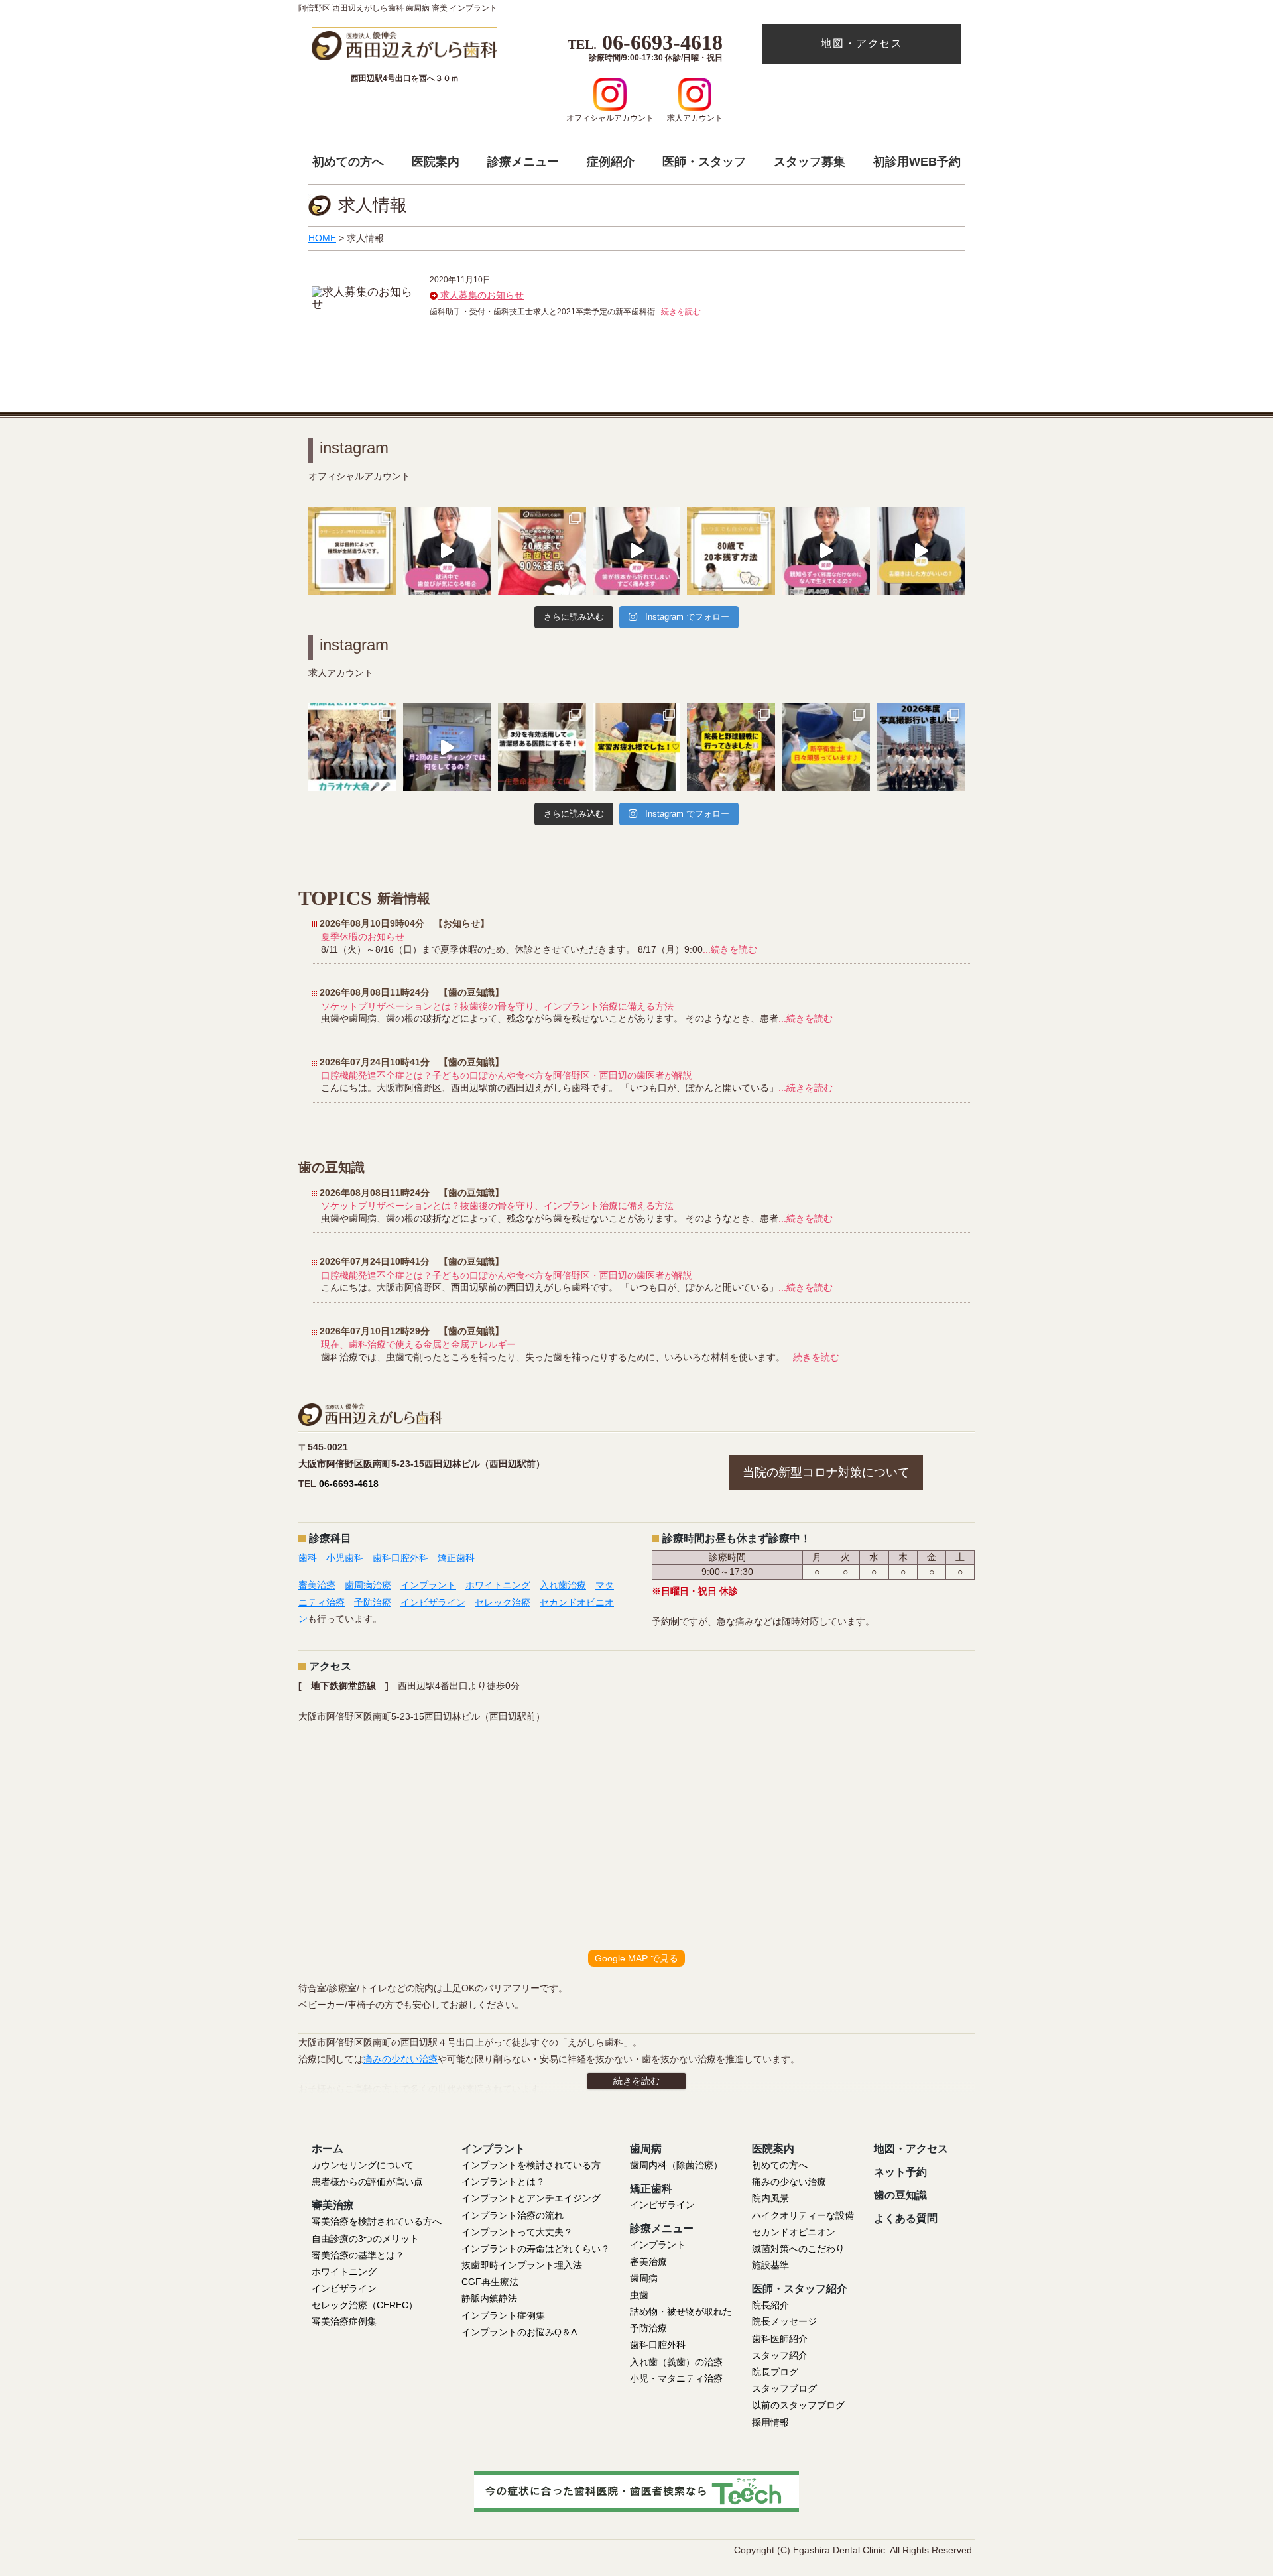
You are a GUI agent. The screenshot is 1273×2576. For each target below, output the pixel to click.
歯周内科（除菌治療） (676, 2165)
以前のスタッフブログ (798, 2405)
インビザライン (433, 1602)
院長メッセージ (784, 2321)
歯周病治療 (368, 1585)
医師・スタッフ (704, 162)
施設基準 (770, 2265)
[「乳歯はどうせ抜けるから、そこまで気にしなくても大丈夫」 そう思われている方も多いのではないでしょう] (542, 551)
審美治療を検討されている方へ (377, 2221)
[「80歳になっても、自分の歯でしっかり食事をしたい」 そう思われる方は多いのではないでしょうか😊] (731, 551)
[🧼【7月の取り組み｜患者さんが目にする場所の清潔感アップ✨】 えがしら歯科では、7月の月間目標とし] (542, 747)
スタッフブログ (784, 2388)
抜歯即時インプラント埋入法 (522, 2265)
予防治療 (373, 1602)
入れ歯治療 (563, 1585)
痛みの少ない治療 (400, 2059)
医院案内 (436, 162)
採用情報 (770, 2422)
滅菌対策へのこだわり (798, 2249)
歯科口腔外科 (400, 1558)
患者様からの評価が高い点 (367, 2182)
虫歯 (639, 2295)
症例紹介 (611, 162)
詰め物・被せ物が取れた (681, 2312)
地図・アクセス (862, 43)
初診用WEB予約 (917, 162)
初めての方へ (348, 162)
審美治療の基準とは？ (358, 2255)
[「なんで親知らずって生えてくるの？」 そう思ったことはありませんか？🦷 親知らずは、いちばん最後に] (826, 551)
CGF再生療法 (490, 2282)
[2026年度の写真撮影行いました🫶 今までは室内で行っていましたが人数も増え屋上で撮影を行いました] (921, 747)
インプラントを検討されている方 (531, 2165)
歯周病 (644, 2278)
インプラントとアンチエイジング (531, 2198)
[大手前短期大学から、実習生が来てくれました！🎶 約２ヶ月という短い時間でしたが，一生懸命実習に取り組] (637, 747)
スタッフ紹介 (780, 2355)
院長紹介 (770, 2305)
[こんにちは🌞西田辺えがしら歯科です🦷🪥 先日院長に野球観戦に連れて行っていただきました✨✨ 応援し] (731, 747)
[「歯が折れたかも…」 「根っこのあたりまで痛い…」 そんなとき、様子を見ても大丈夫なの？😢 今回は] (637, 551)
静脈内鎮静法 (489, 2298)
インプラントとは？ (503, 2182)
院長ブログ (775, 2372)
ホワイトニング (498, 1585)
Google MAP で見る (636, 1958)
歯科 (308, 1558)
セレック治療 (503, 1602)
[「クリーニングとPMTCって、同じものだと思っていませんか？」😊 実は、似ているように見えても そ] (352, 551)
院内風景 (770, 2198)
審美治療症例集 (344, 2321)
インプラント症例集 (503, 2315)
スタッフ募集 (810, 162)
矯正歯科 (456, 1558)
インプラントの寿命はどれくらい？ (536, 2249)
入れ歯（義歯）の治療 (676, 2362)
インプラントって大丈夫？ (517, 2232)
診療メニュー (523, 162)
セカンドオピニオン (794, 2232)
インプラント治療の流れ (513, 2215)
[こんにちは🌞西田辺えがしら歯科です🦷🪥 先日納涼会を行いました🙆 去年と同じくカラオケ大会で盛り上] (352, 747)
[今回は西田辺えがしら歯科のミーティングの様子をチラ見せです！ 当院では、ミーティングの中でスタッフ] (447, 747)
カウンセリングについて (363, 2165)
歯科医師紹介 (780, 2339)
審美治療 (317, 1585)
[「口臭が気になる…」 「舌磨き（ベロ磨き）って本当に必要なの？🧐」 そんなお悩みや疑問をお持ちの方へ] (921, 551)
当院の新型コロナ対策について (826, 1472)
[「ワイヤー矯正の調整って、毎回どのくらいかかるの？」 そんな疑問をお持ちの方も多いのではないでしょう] (447, 551)
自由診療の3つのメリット (365, 2239)
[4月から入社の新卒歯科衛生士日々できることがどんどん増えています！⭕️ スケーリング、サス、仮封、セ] (826, 747)
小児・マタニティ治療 (676, 2378)
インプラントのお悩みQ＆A (519, 2332)
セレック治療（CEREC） (365, 2305)
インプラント (428, 1585)
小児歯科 (345, 1558)
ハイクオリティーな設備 (803, 2215)
